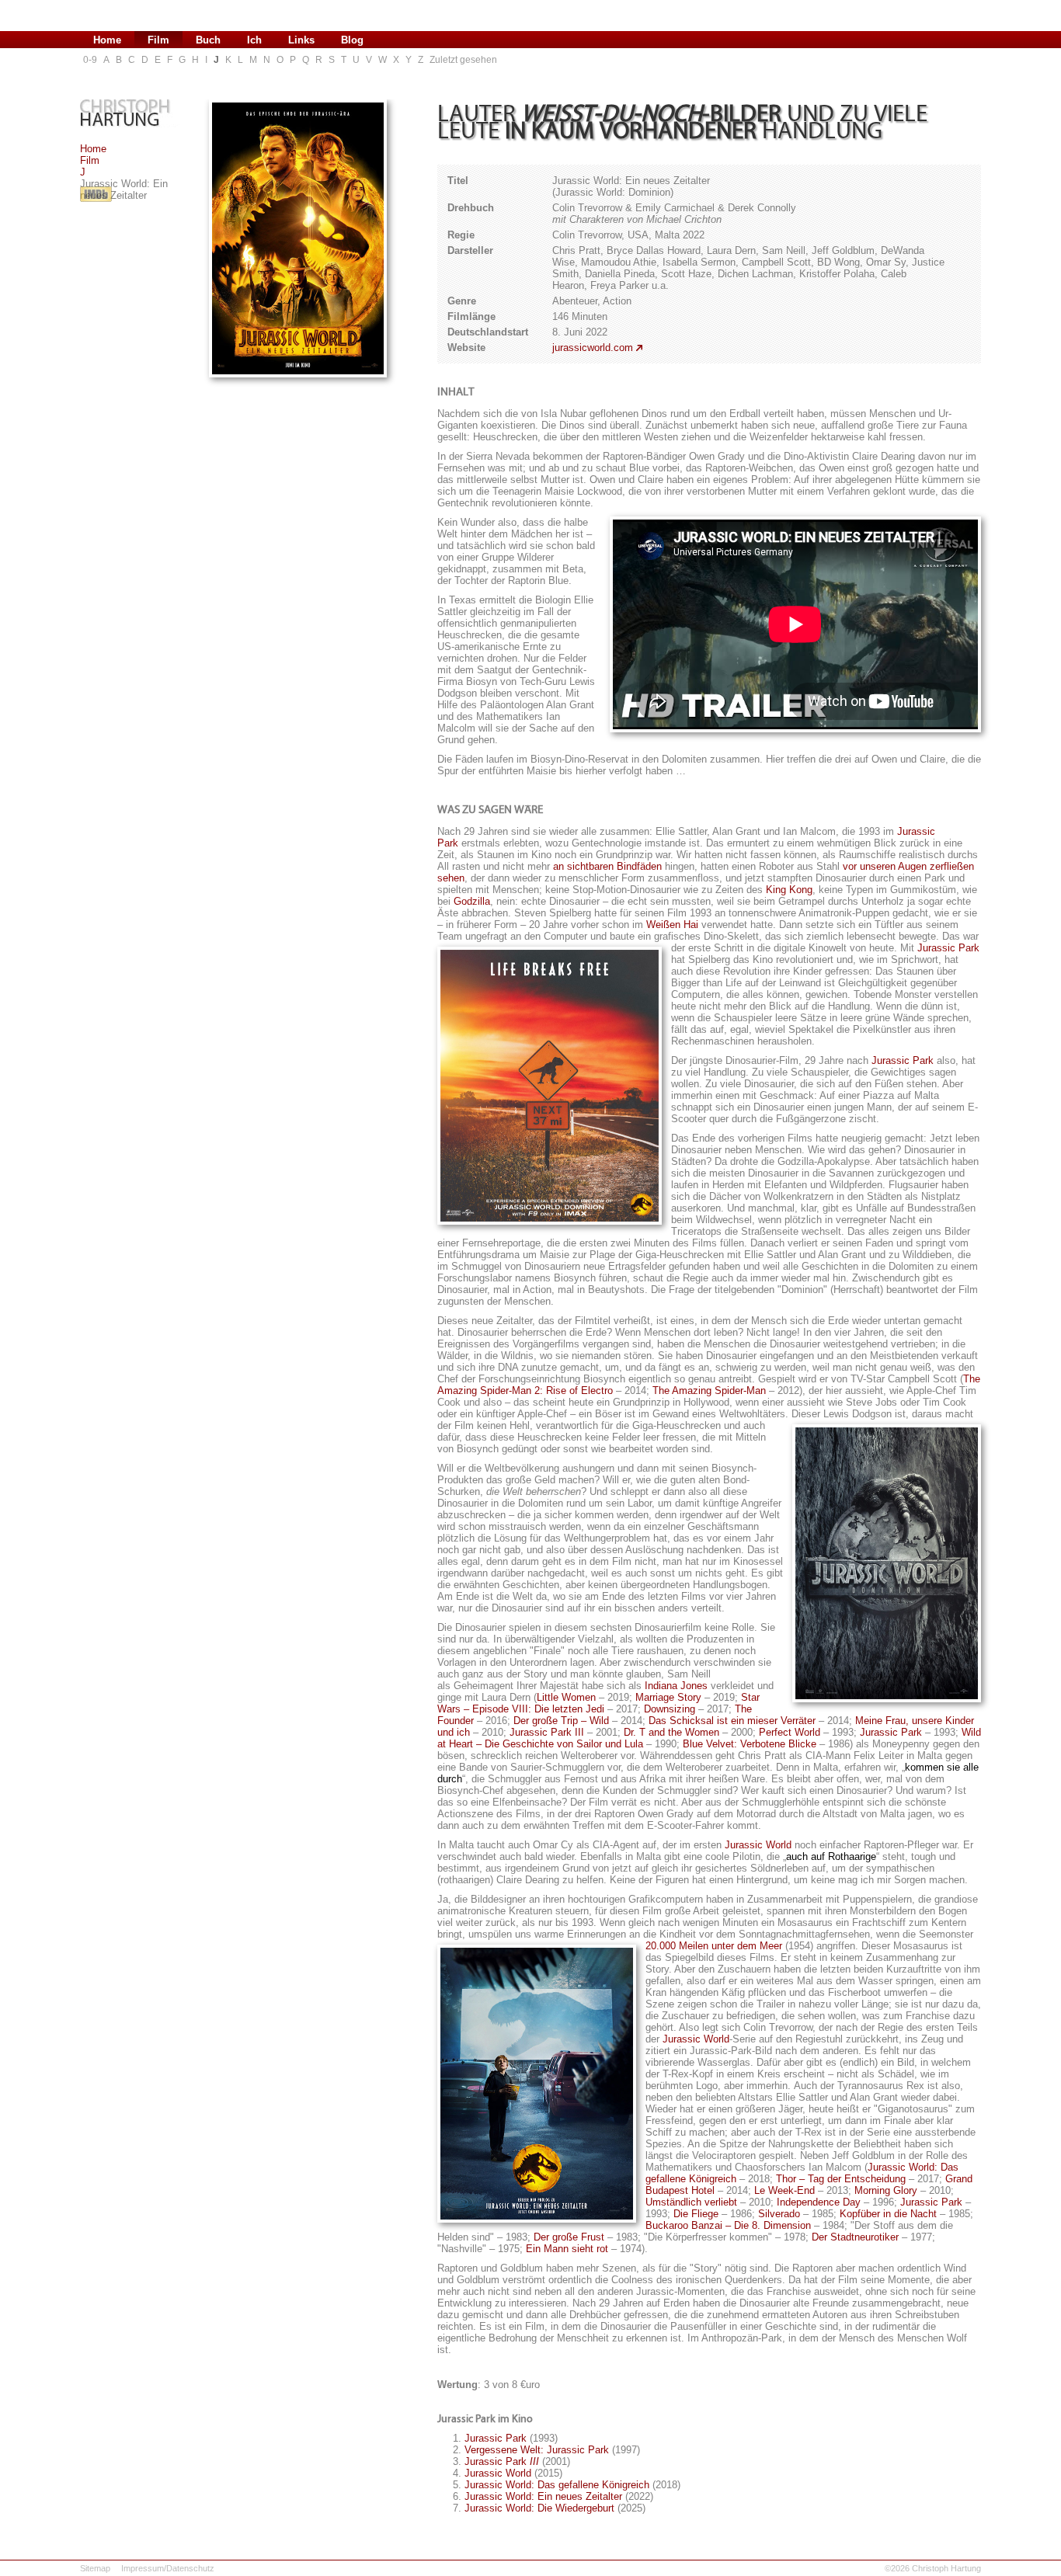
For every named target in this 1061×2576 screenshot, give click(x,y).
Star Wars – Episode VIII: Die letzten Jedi (598, 1703)
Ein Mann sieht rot (567, 2249)
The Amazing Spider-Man (709, 1391)
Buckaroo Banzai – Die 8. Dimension (728, 2225)
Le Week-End (784, 2190)
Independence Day (819, 2202)
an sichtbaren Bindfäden (607, 866)
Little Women (566, 1697)
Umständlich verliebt (691, 2202)
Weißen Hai (672, 925)
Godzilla (472, 901)
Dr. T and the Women (671, 1732)
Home (93, 149)
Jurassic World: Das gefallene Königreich (557, 2485)
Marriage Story (668, 1697)
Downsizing (670, 1709)
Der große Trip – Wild (561, 1721)
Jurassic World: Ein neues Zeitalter (543, 2496)
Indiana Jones (676, 1686)
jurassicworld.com (593, 348)
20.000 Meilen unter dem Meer (714, 1946)
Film (90, 160)
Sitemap (95, 2568)
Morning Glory (886, 2190)
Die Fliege (696, 2214)
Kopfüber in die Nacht (888, 2214)
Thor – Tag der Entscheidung (841, 2179)
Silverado (779, 2214)
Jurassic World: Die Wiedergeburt (539, 2508)
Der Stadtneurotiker (855, 2237)
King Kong (789, 890)
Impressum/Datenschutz (168, 2568)
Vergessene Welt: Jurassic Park (537, 2450)
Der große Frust (569, 2237)
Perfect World (790, 1732)
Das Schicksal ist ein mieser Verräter (732, 1721)
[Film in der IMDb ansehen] (96, 202)
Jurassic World (758, 1845)
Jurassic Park (948, 948)
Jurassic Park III (547, 1732)
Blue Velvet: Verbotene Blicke (750, 1744)
